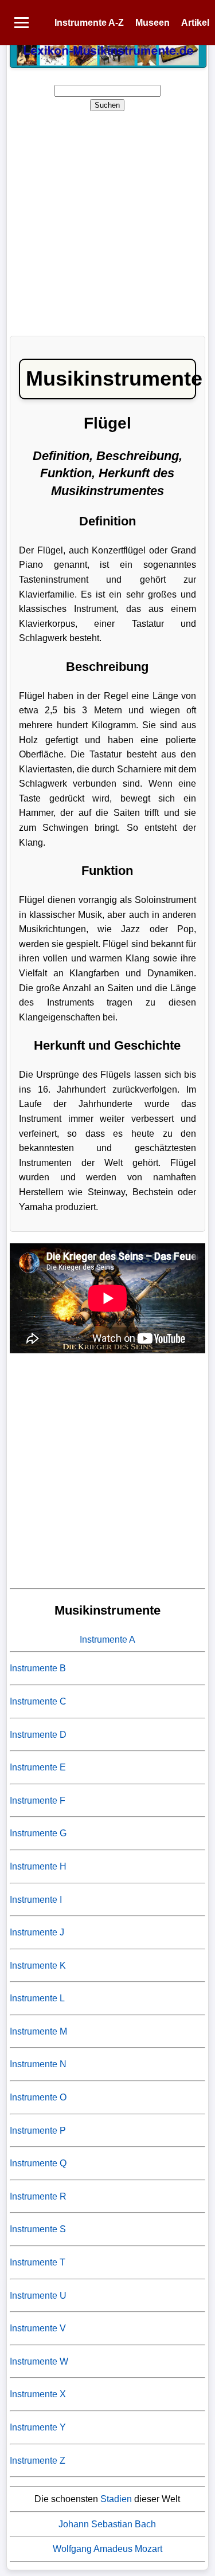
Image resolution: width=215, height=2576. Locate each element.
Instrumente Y (38, 2427)
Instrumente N (38, 2064)
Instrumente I (36, 1900)
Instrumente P (38, 2131)
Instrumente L (37, 1998)
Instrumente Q (38, 2163)
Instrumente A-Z (89, 23)
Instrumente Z (38, 2461)
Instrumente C (38, 1701)
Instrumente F (38, 1801)
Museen (153, 23)
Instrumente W (39, 2361)
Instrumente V (38, 2328)
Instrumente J (37, 1932)
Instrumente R (38, 2196)
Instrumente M (38, 2031)
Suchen (107, 105)
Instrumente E (38, 1767)
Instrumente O (38, 2097)
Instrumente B (38, 1668)
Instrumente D (38, 1735)
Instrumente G (38, 1833)
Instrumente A (107, 1640)
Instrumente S (38, 2229)
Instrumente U (38, 2296)
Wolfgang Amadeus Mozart (107, 2549)
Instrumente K (38, 1966)
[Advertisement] (107, 220)
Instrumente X (38, 2394)
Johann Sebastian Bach (107, 2524)
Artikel (195, 23)
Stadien (116, 2499)
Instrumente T (38, 2262)
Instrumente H (38, 1866)
